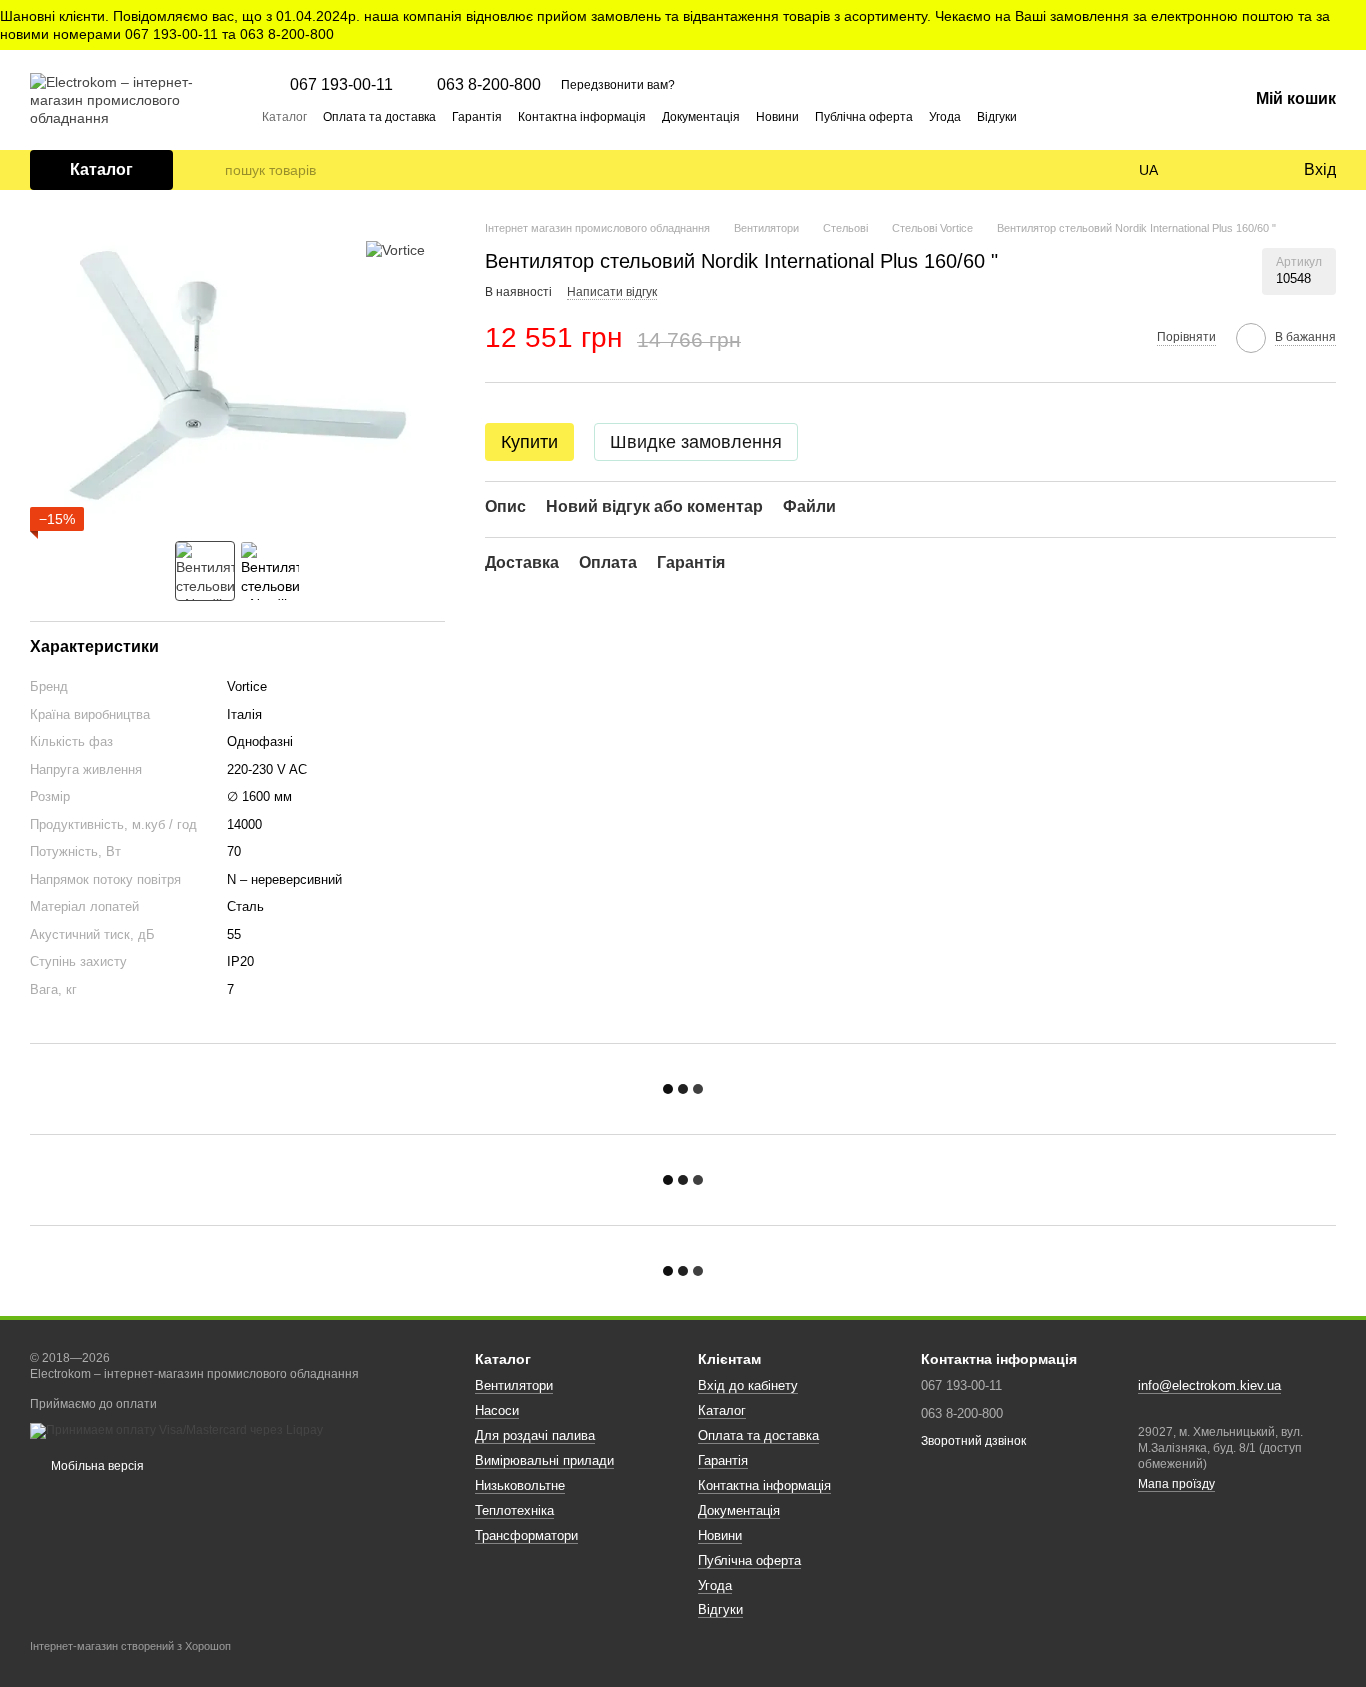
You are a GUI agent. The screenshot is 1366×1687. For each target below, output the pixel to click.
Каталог (284, 117)
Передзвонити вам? (618, 85)
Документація (701, 117)
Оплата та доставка (379, 117)
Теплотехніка (514, 1510)
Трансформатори (526, 1535)
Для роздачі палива (535, 1435)
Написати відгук (612, 292)
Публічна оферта (864, 117)
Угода (945, 117)
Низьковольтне (520, 1485)
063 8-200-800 (489, 85)
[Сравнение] (1206, 170)
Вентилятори (514, 1385)
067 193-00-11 (341, 85)
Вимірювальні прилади (544, 1460)
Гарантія (477, 117)
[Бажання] (1246, 170)
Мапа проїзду (1176, 1484)
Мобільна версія (96, 1466)
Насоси (497, 1410)
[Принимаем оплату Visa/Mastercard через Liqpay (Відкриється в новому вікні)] (176, 1430)
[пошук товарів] (209, 170)
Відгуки (997, 117)
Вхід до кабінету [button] (748, 1385)
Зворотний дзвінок (973, 1441)
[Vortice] (395, 249)
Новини (777, 117)
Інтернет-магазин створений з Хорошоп (130, 1646)
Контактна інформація (582, 117)
